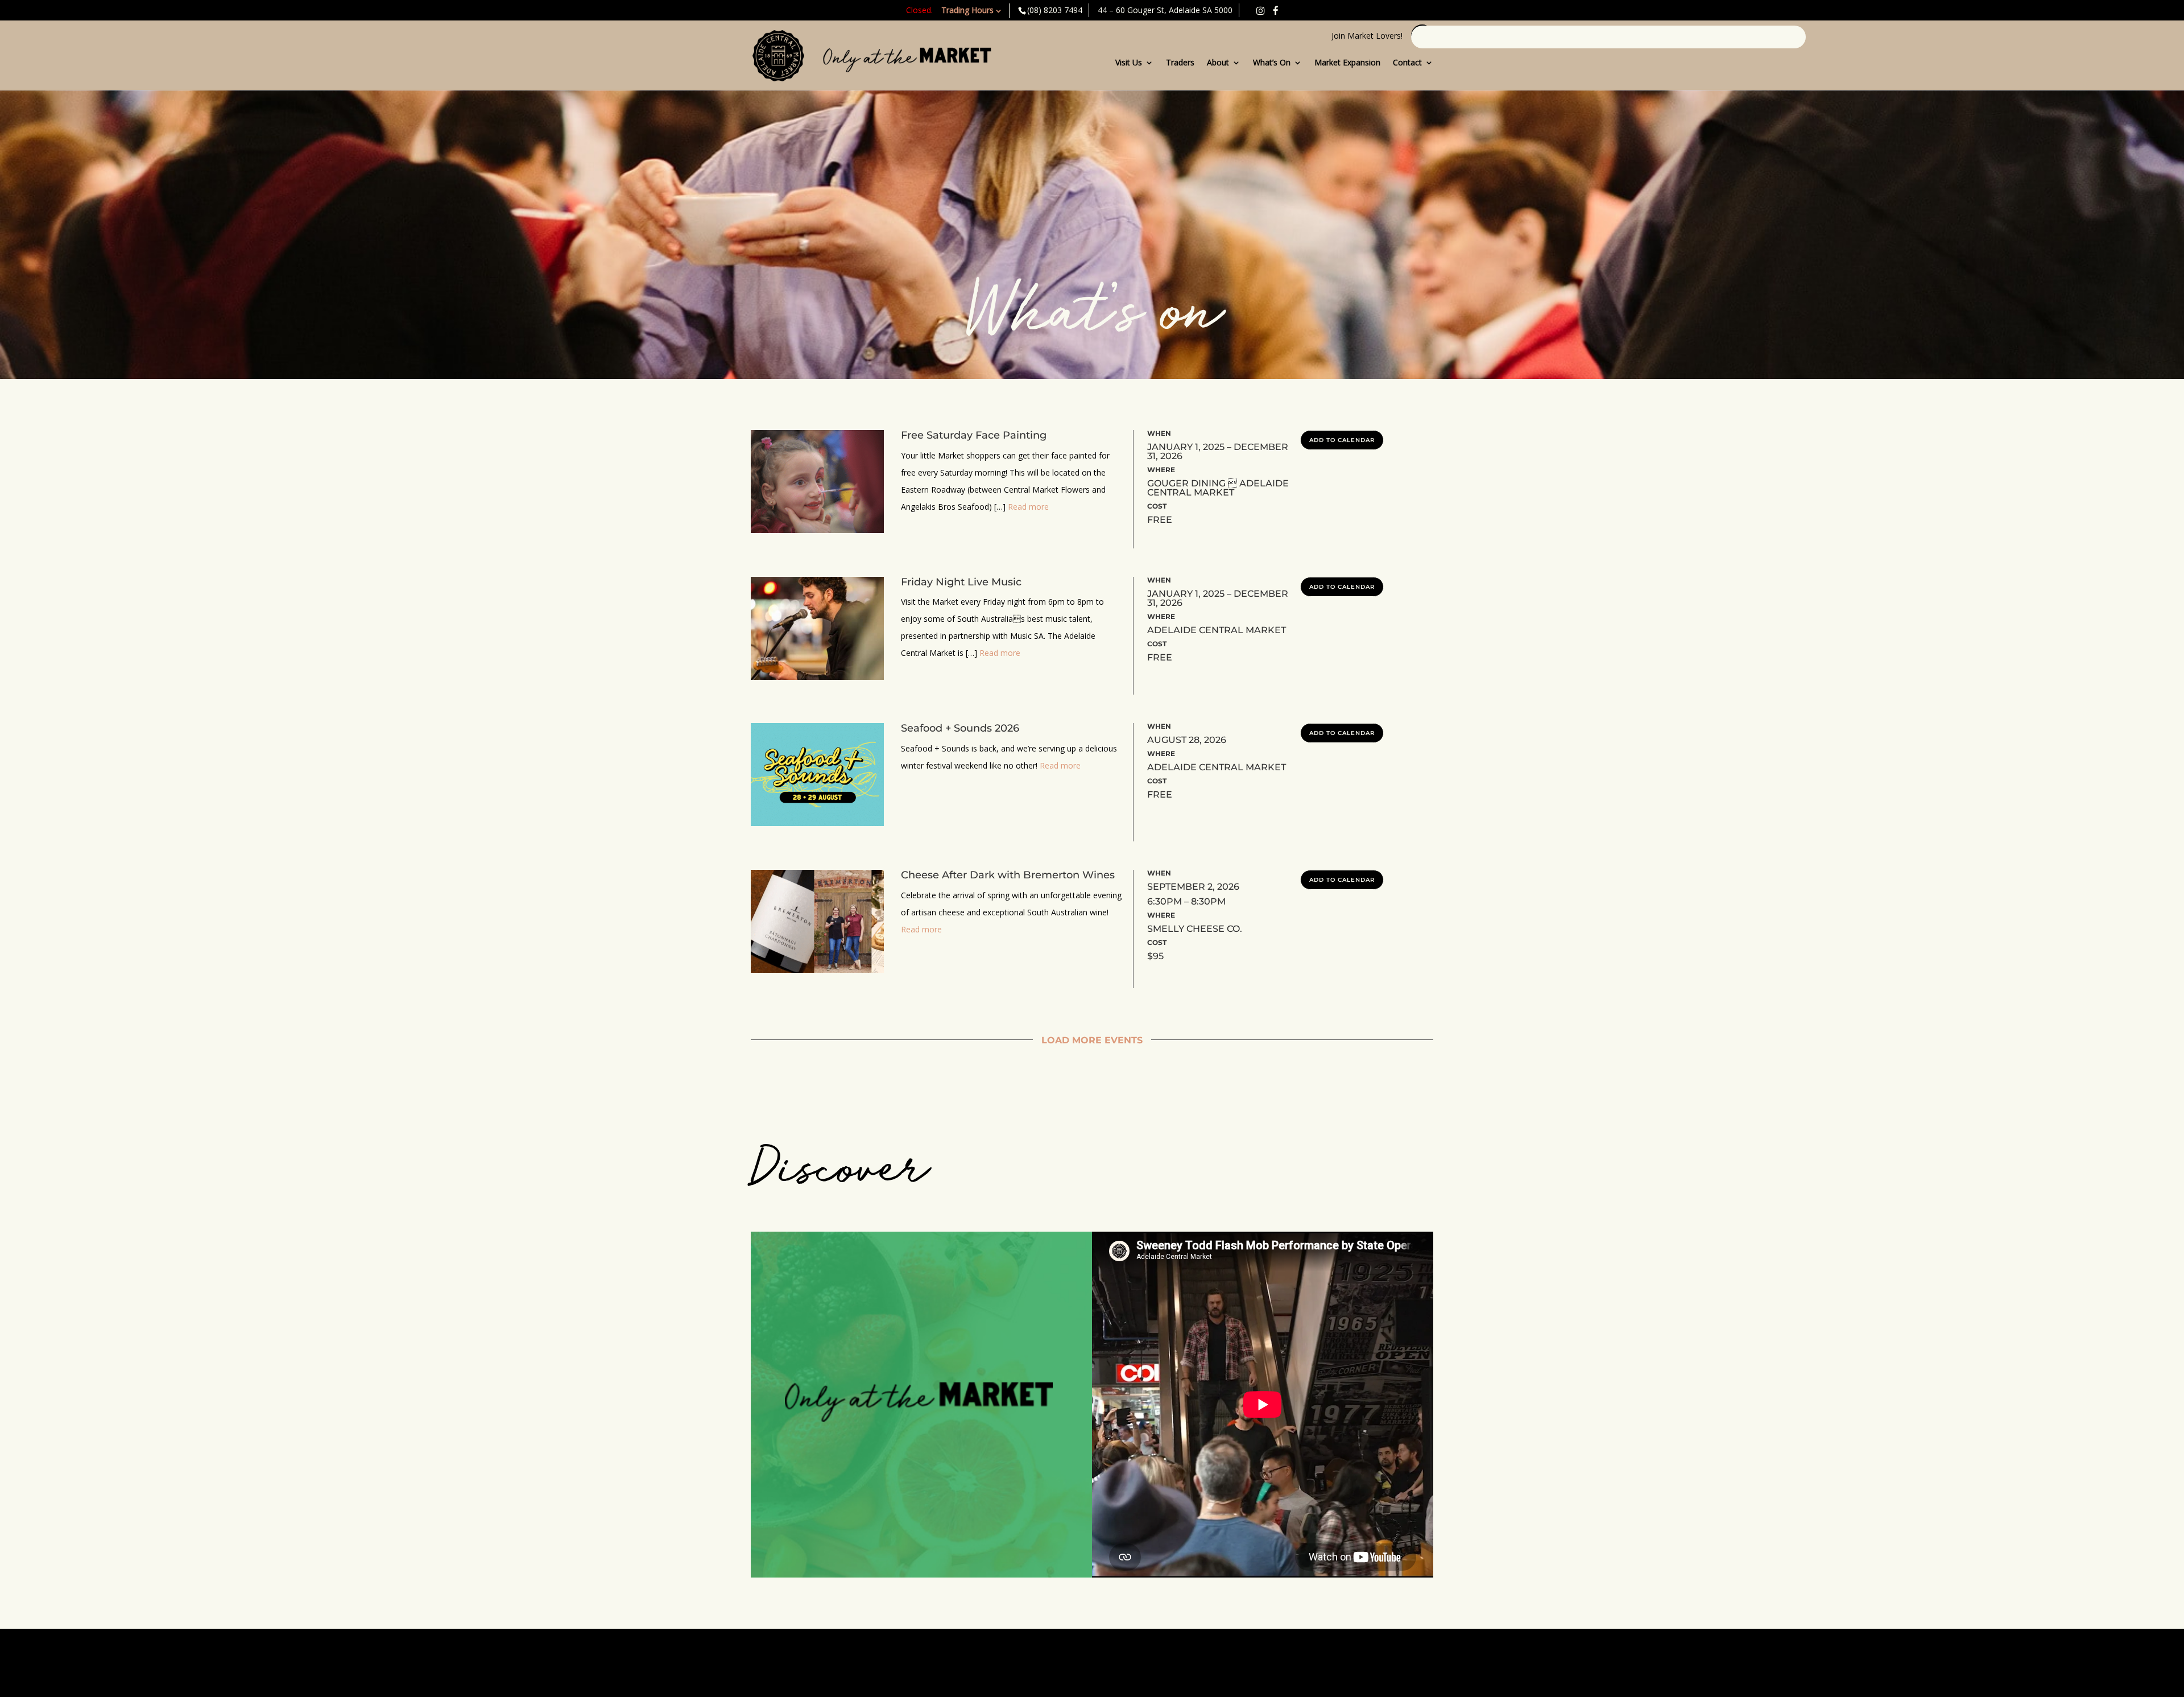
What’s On (1272, 63)
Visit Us (1129, 63)
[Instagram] (1260, 11)
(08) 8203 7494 (1055, 10)
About (1218, 63)
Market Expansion (1347, 63)
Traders (1180, 63)
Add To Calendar (1342, 440)
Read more (1028, 507)
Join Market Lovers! (1367, 36)
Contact (1407, 63)
